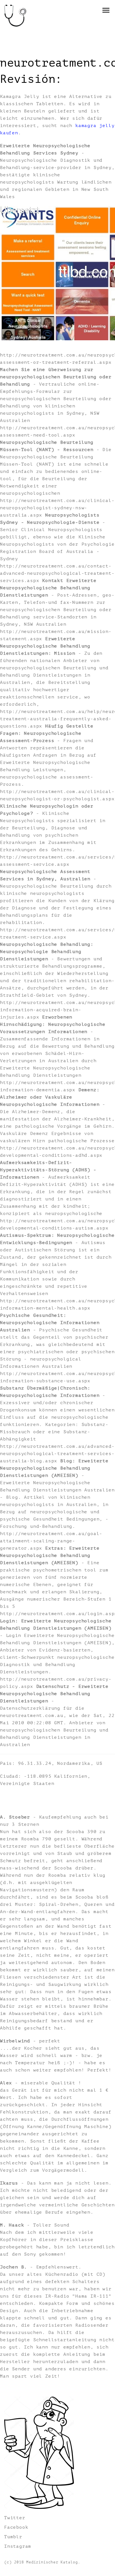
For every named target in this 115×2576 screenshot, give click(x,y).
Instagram (18, 2546)
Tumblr (13, 2537)
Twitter (15, 2518)
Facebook (16, 2527)
